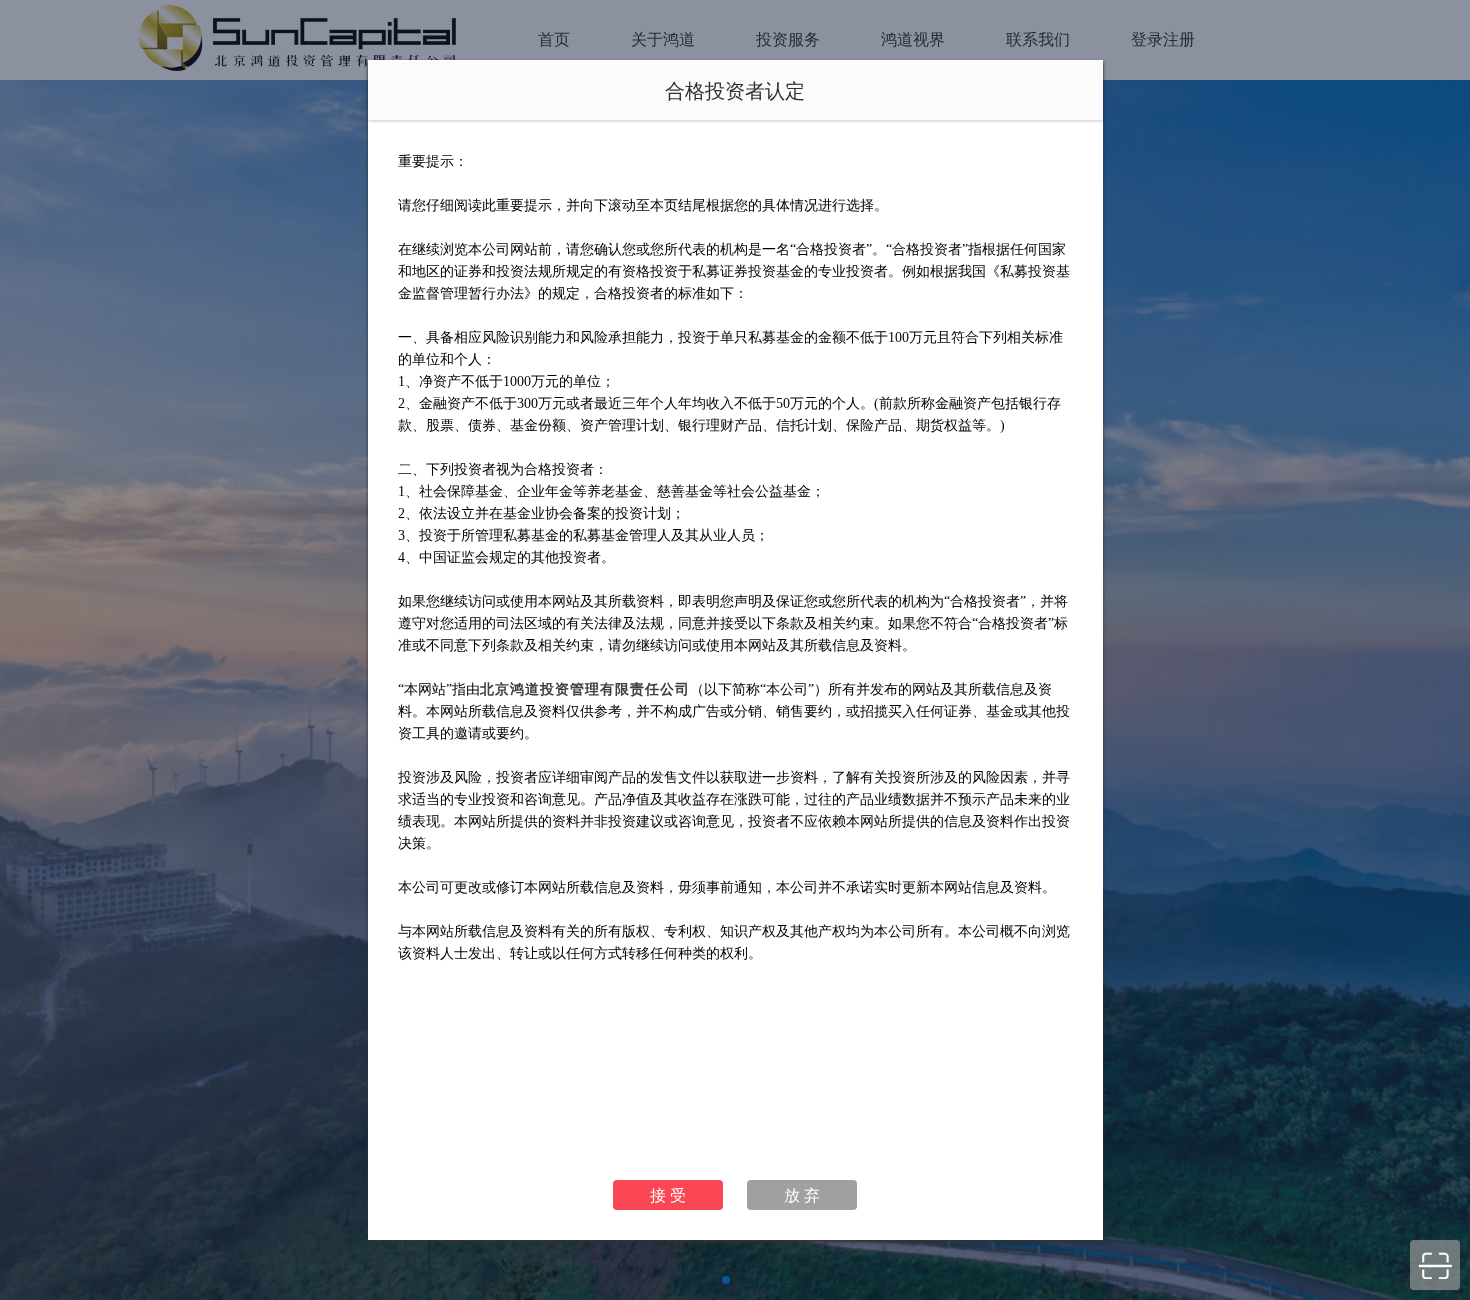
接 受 (668, 1194)
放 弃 (802, 1194)
